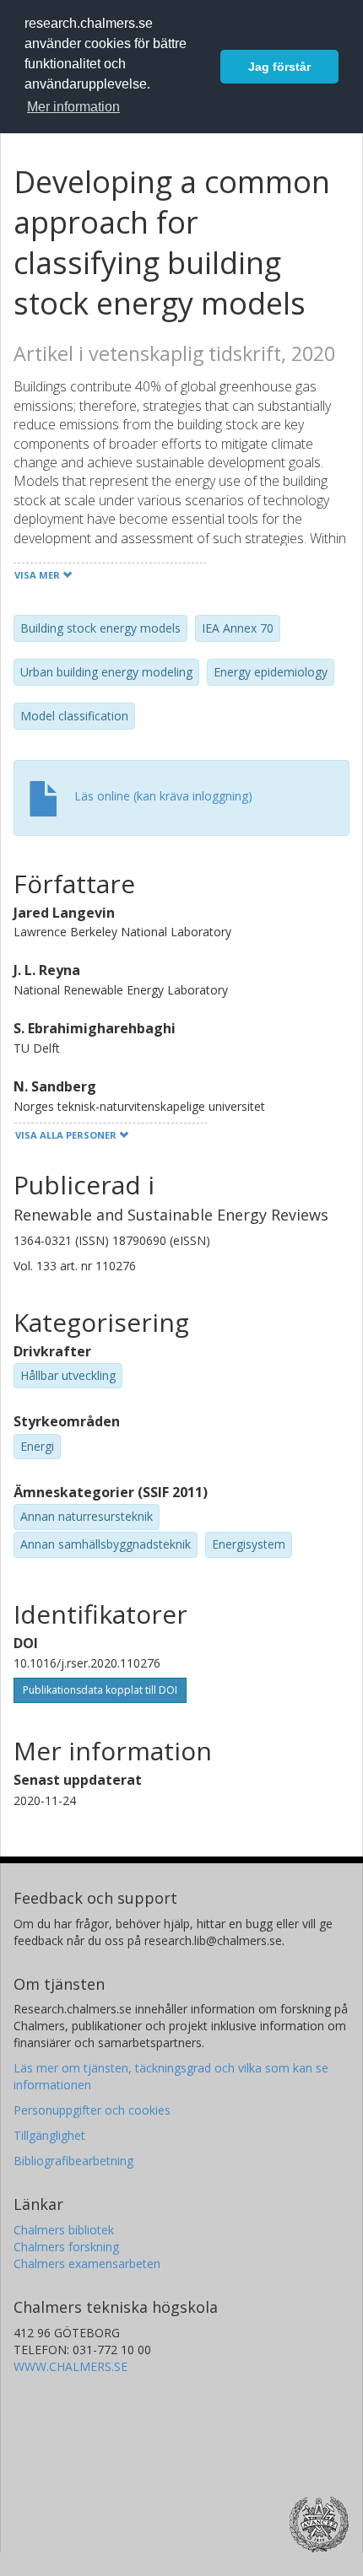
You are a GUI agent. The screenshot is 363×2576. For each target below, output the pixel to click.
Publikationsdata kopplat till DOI (100, 1690)
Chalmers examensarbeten (87, 2263)
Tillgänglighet (49, 2135)
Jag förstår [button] (279, 67)
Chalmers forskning (66, 2247)
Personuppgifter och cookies (92, 2110)
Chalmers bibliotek (64, 2230)
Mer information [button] (73, 107)
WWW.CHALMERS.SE (70, 2366)
